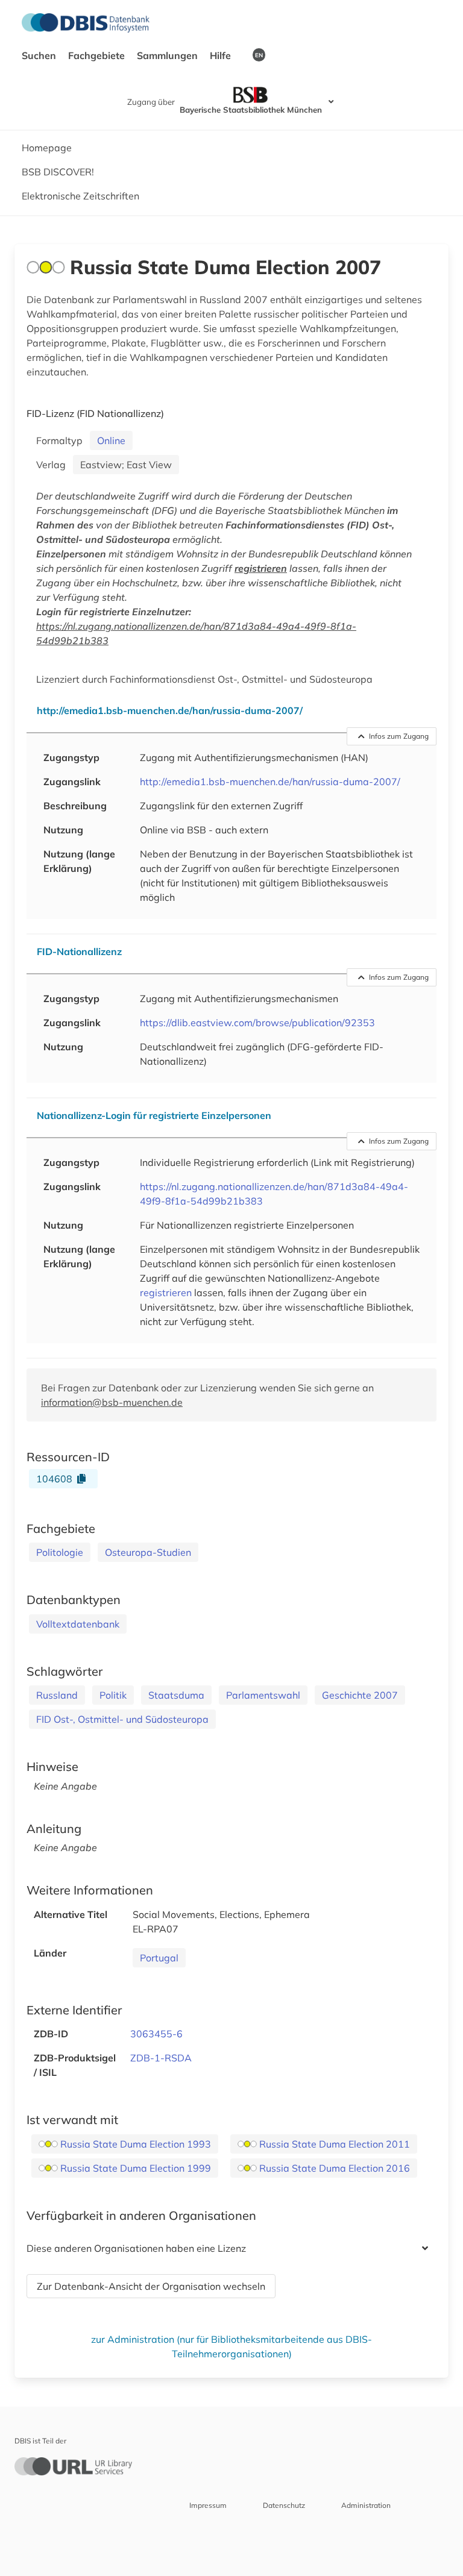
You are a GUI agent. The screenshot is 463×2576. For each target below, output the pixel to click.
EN (259, 55)
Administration (366, 2505)
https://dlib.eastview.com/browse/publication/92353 (257, 1023)
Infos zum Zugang (399, 736)
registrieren (261, 568)
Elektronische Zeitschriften (80, 196)
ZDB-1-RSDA (161, 2058)
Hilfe (222, 55)
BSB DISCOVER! (58, 172)
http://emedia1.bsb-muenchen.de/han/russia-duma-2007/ (270, 782)
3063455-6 (156, 2034)
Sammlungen (169, 55)
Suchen (40, 55)
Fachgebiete (98, 55)
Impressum (208, 2505)
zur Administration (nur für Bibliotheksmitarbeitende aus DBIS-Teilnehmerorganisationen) (231, 2346)
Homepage (47, 148)
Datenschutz (284, 2505)
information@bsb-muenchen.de (112, 1402)
